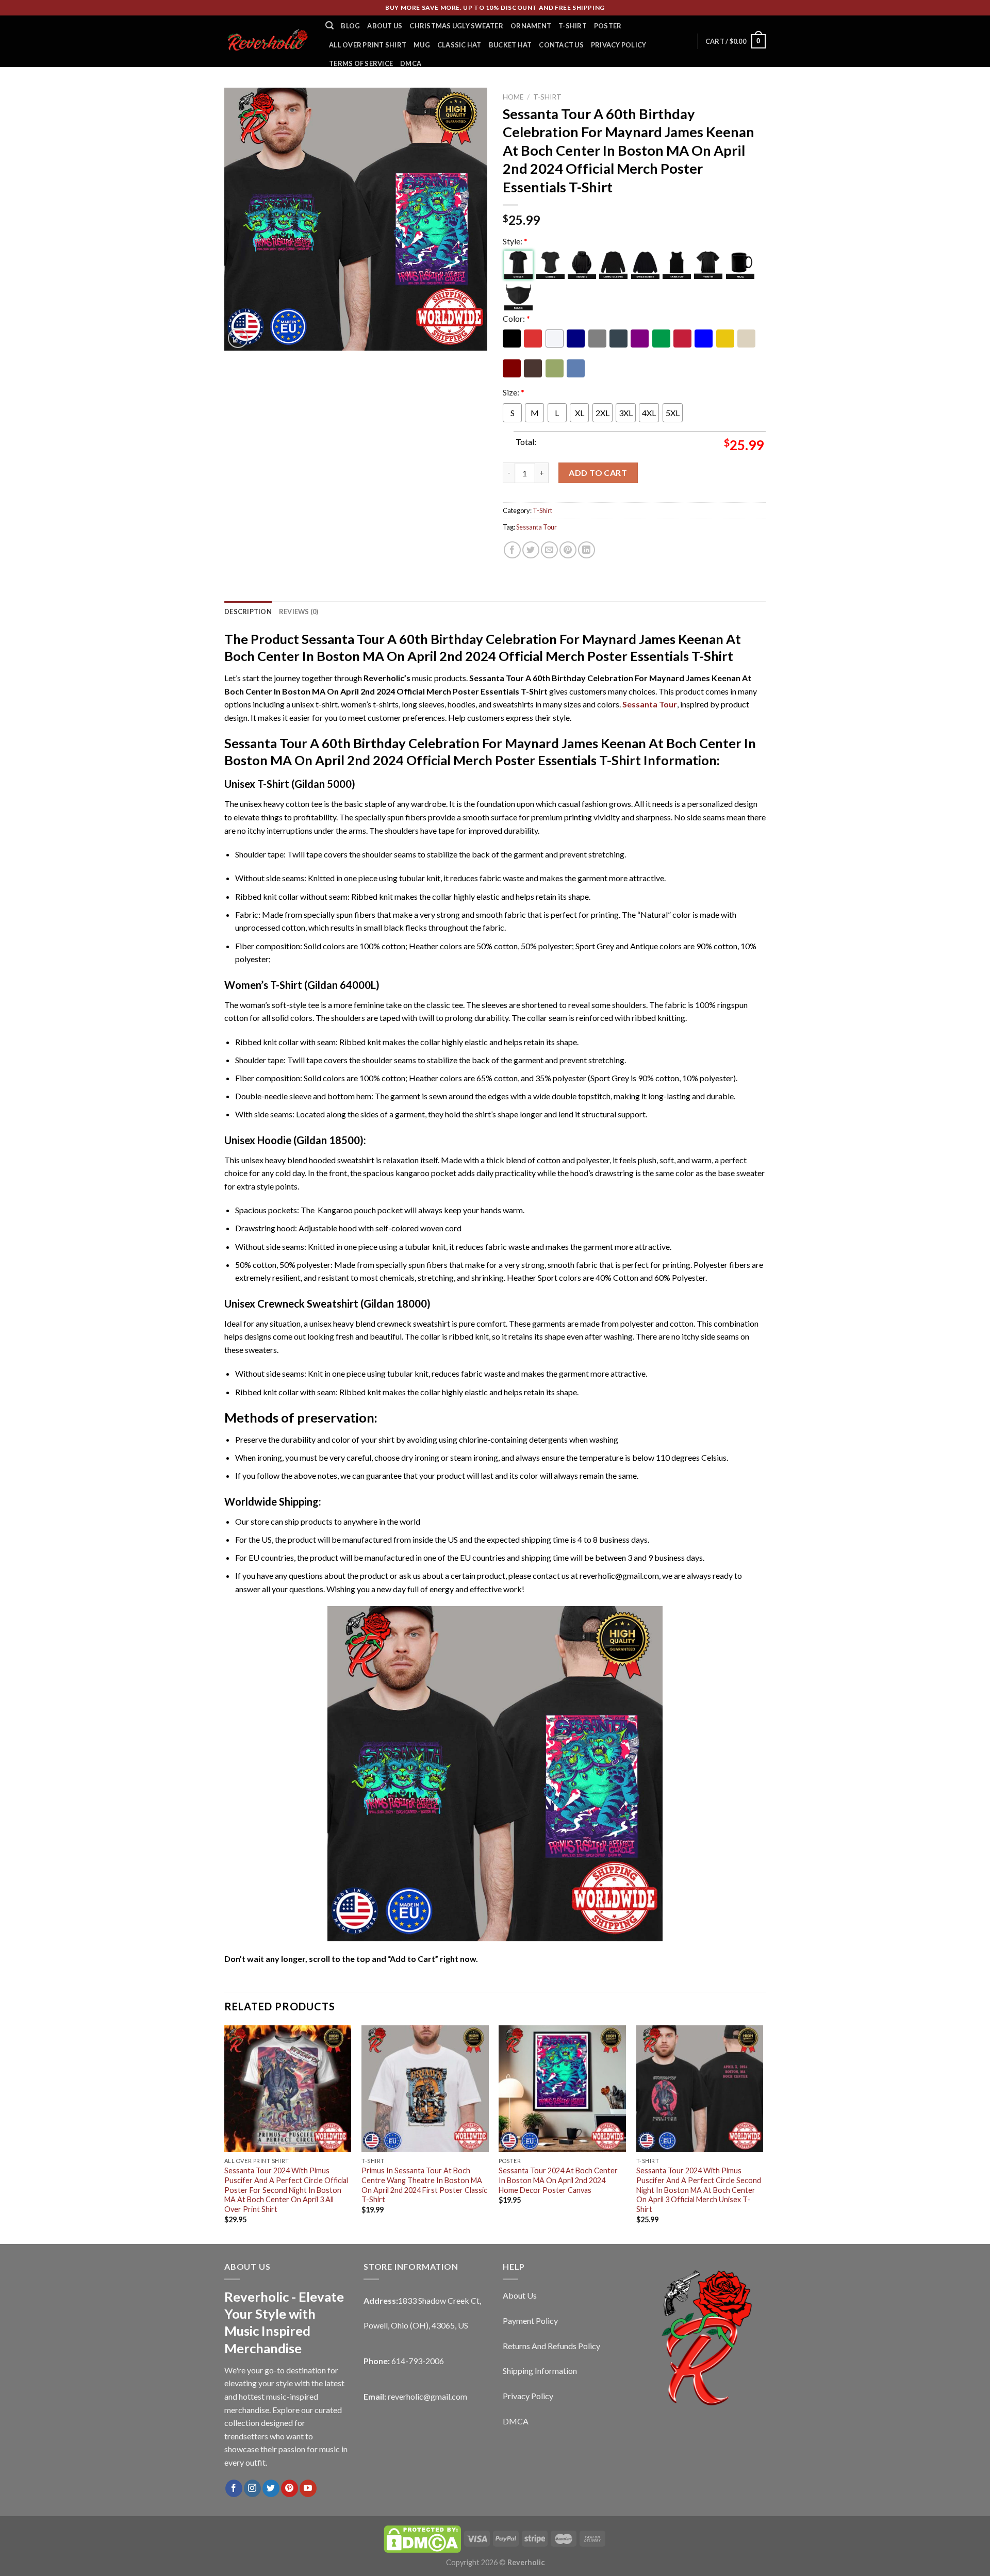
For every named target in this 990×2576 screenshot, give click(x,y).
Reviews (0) (299, 612)
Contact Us (561, 45)
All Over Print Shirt (368, 45)
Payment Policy (530, 2321)
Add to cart (598, 473)
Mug (422, 45)
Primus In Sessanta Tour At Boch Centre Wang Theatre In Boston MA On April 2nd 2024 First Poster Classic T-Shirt (424, 2185)
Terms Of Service (361, 63)
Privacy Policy (619, 45)
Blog (350, 26)
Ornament (531, 26)
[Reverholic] (267, 41)
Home (513, 97)
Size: (514, 392)
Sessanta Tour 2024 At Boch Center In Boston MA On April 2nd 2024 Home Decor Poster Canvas (558, 2180)
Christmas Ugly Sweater (456, 26)
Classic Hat (459, 45)
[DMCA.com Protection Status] (422, 2538)
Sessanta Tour (537, 527)
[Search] (329, 26)
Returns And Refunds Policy (551, 2346)
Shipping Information (540, 2371)
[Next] (763, 2134)
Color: (516, 318)
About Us (385, 26)
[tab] (248, 612)
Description (248, 612)
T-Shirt (573, 26)
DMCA (411, 63)
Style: (515, 241)
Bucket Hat (510, 45)
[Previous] (225, 2134)
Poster (608, 26)
